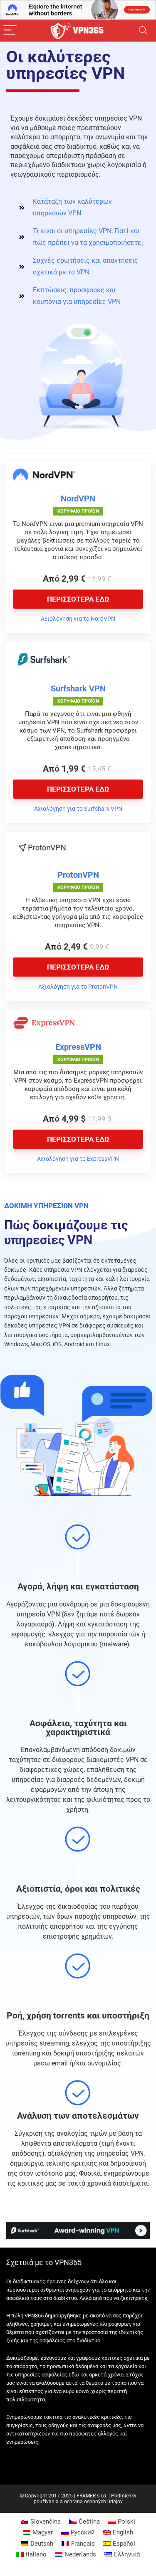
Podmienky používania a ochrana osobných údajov (85, 2499)
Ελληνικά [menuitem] (127, 2554)
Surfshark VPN (78, 688)
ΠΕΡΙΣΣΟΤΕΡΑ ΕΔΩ (78, 599)
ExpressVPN (78, 1047)
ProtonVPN (78, 875)
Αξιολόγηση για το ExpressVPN (78, 1159)
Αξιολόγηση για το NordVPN (78, 619)
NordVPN (78, 498)
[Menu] (10, 31)
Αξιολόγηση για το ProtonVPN (78, 987)
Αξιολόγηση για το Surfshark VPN (78, 809)
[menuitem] (41, 2522)
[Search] (143, 31)
